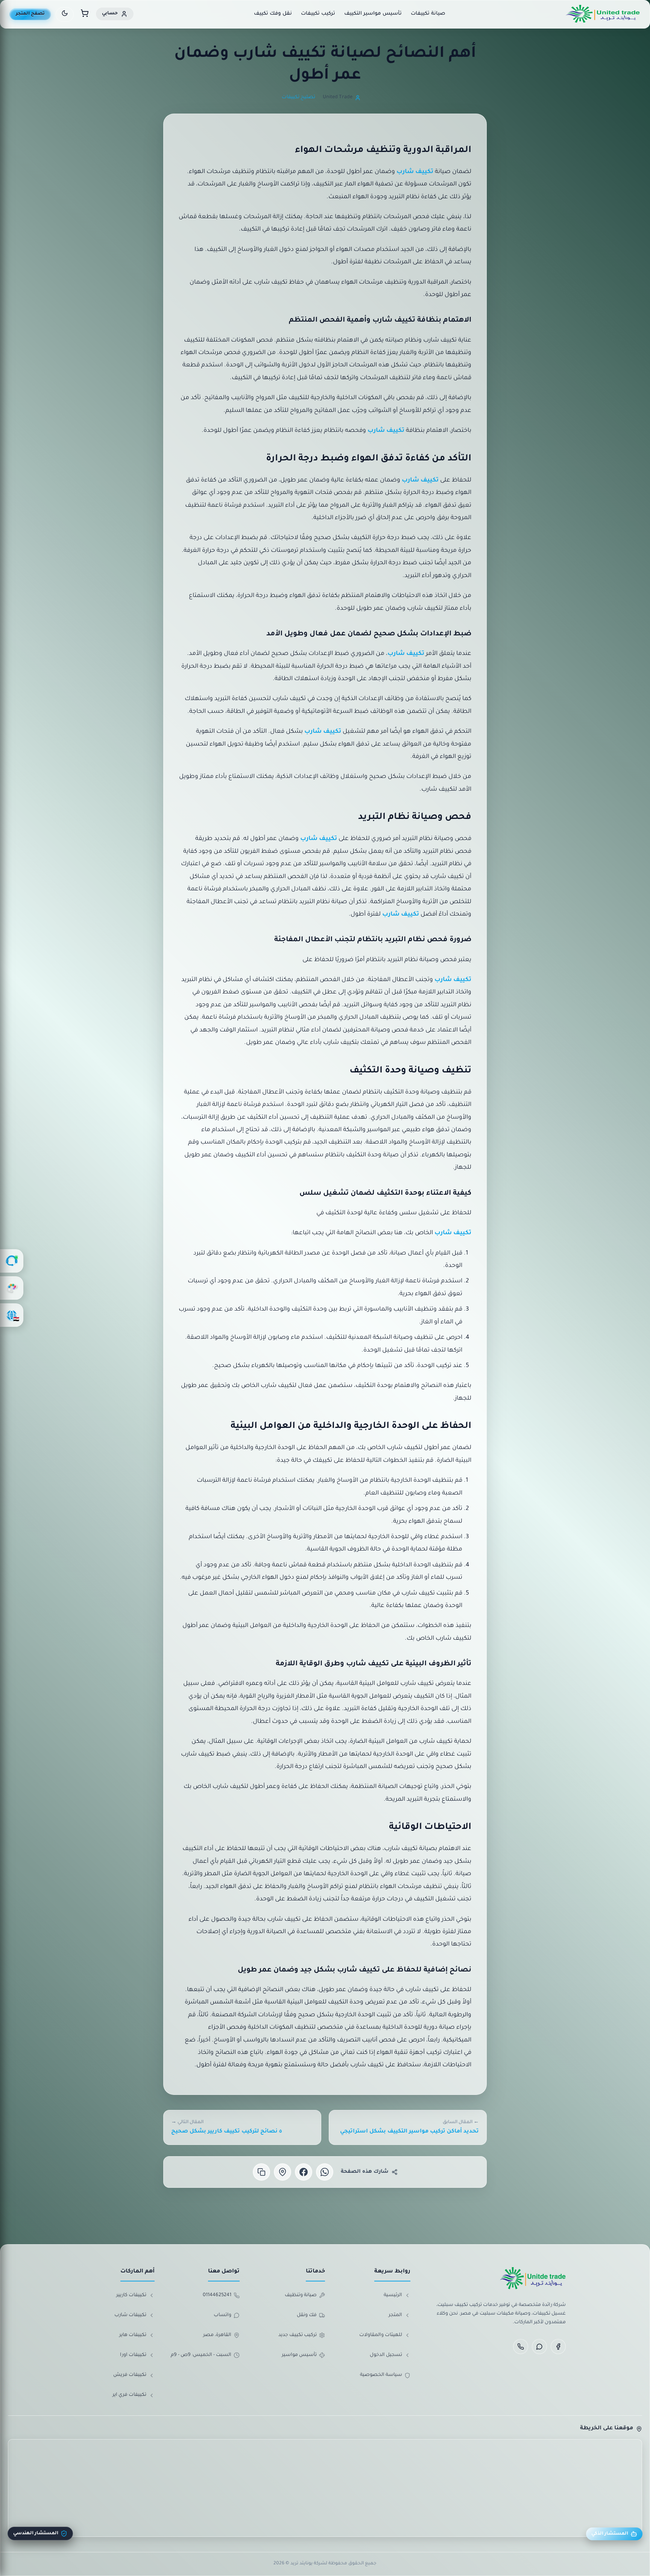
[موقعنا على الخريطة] (282, 2172)
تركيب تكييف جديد (298, 2335)
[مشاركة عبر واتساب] (325, 2172)
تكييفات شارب (130, 2315)
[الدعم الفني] (12, 1261)
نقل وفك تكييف (273, 14)
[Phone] (521, 2347)
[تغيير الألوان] (12, 1288)
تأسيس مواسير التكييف (373, 14)
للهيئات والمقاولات (381, 2335)
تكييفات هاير (133, 2335)
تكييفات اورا (133, 2355)
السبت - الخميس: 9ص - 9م (201, 2355)
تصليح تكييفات (298, 97)
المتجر (395, 2315)
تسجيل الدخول (386, 2355)
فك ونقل (307, 2315)
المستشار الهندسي (36, 2533)
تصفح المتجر (30, 14)
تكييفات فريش (130, 2375)
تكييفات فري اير (129, 2395)
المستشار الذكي (610, 2534)
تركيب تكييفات (318, 14)
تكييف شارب (415, 172)
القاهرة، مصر (217, 2335)
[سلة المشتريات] (85, 14)
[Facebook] (558, 2347)
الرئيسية (393, 2295)
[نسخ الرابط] (261, 2172)
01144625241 (217, 2295)
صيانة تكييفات (428, 14)
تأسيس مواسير (299, 2355)
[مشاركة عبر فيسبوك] (304, 2172)
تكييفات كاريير (131, 2295)
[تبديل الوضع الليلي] (65, 14)
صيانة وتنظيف (301, 2295)
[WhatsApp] (539, 2347)
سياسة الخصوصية (381, 2375)
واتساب (222, 2315)
